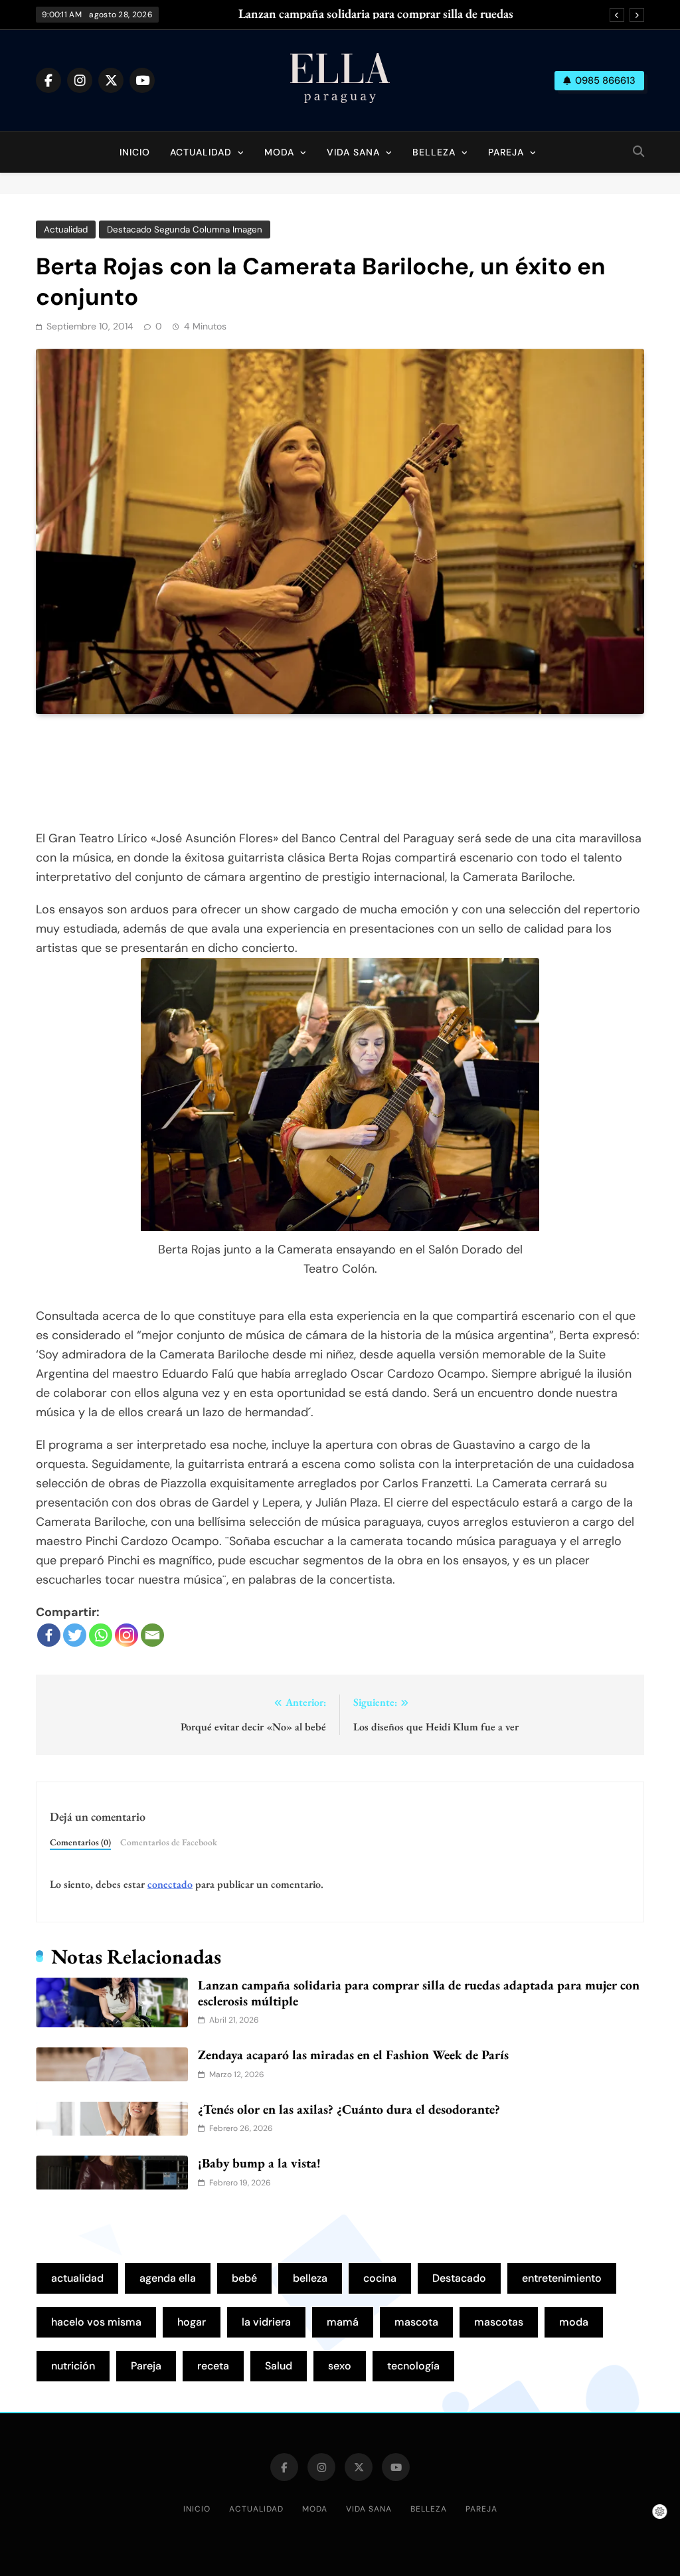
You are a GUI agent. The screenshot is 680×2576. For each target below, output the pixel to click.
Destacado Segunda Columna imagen (185, 230)
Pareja (506, 152)
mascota (416, 2322)
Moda (279, 152)
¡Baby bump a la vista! (259, 2163)
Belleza (434, 152)
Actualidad (201, 152)
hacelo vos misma (96, 2322)
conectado (170, 1884)
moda (574, 2322)
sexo (340, 2366)
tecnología (413, 2366)
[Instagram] (127, 1635)
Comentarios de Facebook (169, 1842)
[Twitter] (75, 1635)
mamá (343, 2322)
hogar (192, 2322)
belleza (310, 2278)
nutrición (73, 2366)
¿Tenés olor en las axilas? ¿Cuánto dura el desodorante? (349, 2109)
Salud (279, 2366)
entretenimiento (562, 2278)
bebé (244, 2278)
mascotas (499, 2322)
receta (213, 2366)
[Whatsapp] (101, 1635)
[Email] (152, 1635)
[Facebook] (49, 1635)
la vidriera (266, 2322)
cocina (380, 2278)
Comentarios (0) (80, 1842)
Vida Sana (353, 152)
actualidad (77, 2278)
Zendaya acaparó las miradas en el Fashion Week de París (353, 2055)
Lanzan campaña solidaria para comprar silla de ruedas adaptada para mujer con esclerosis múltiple (376, 14)
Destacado (459, 2278)
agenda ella (168, 2278)
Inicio (135, 152)
